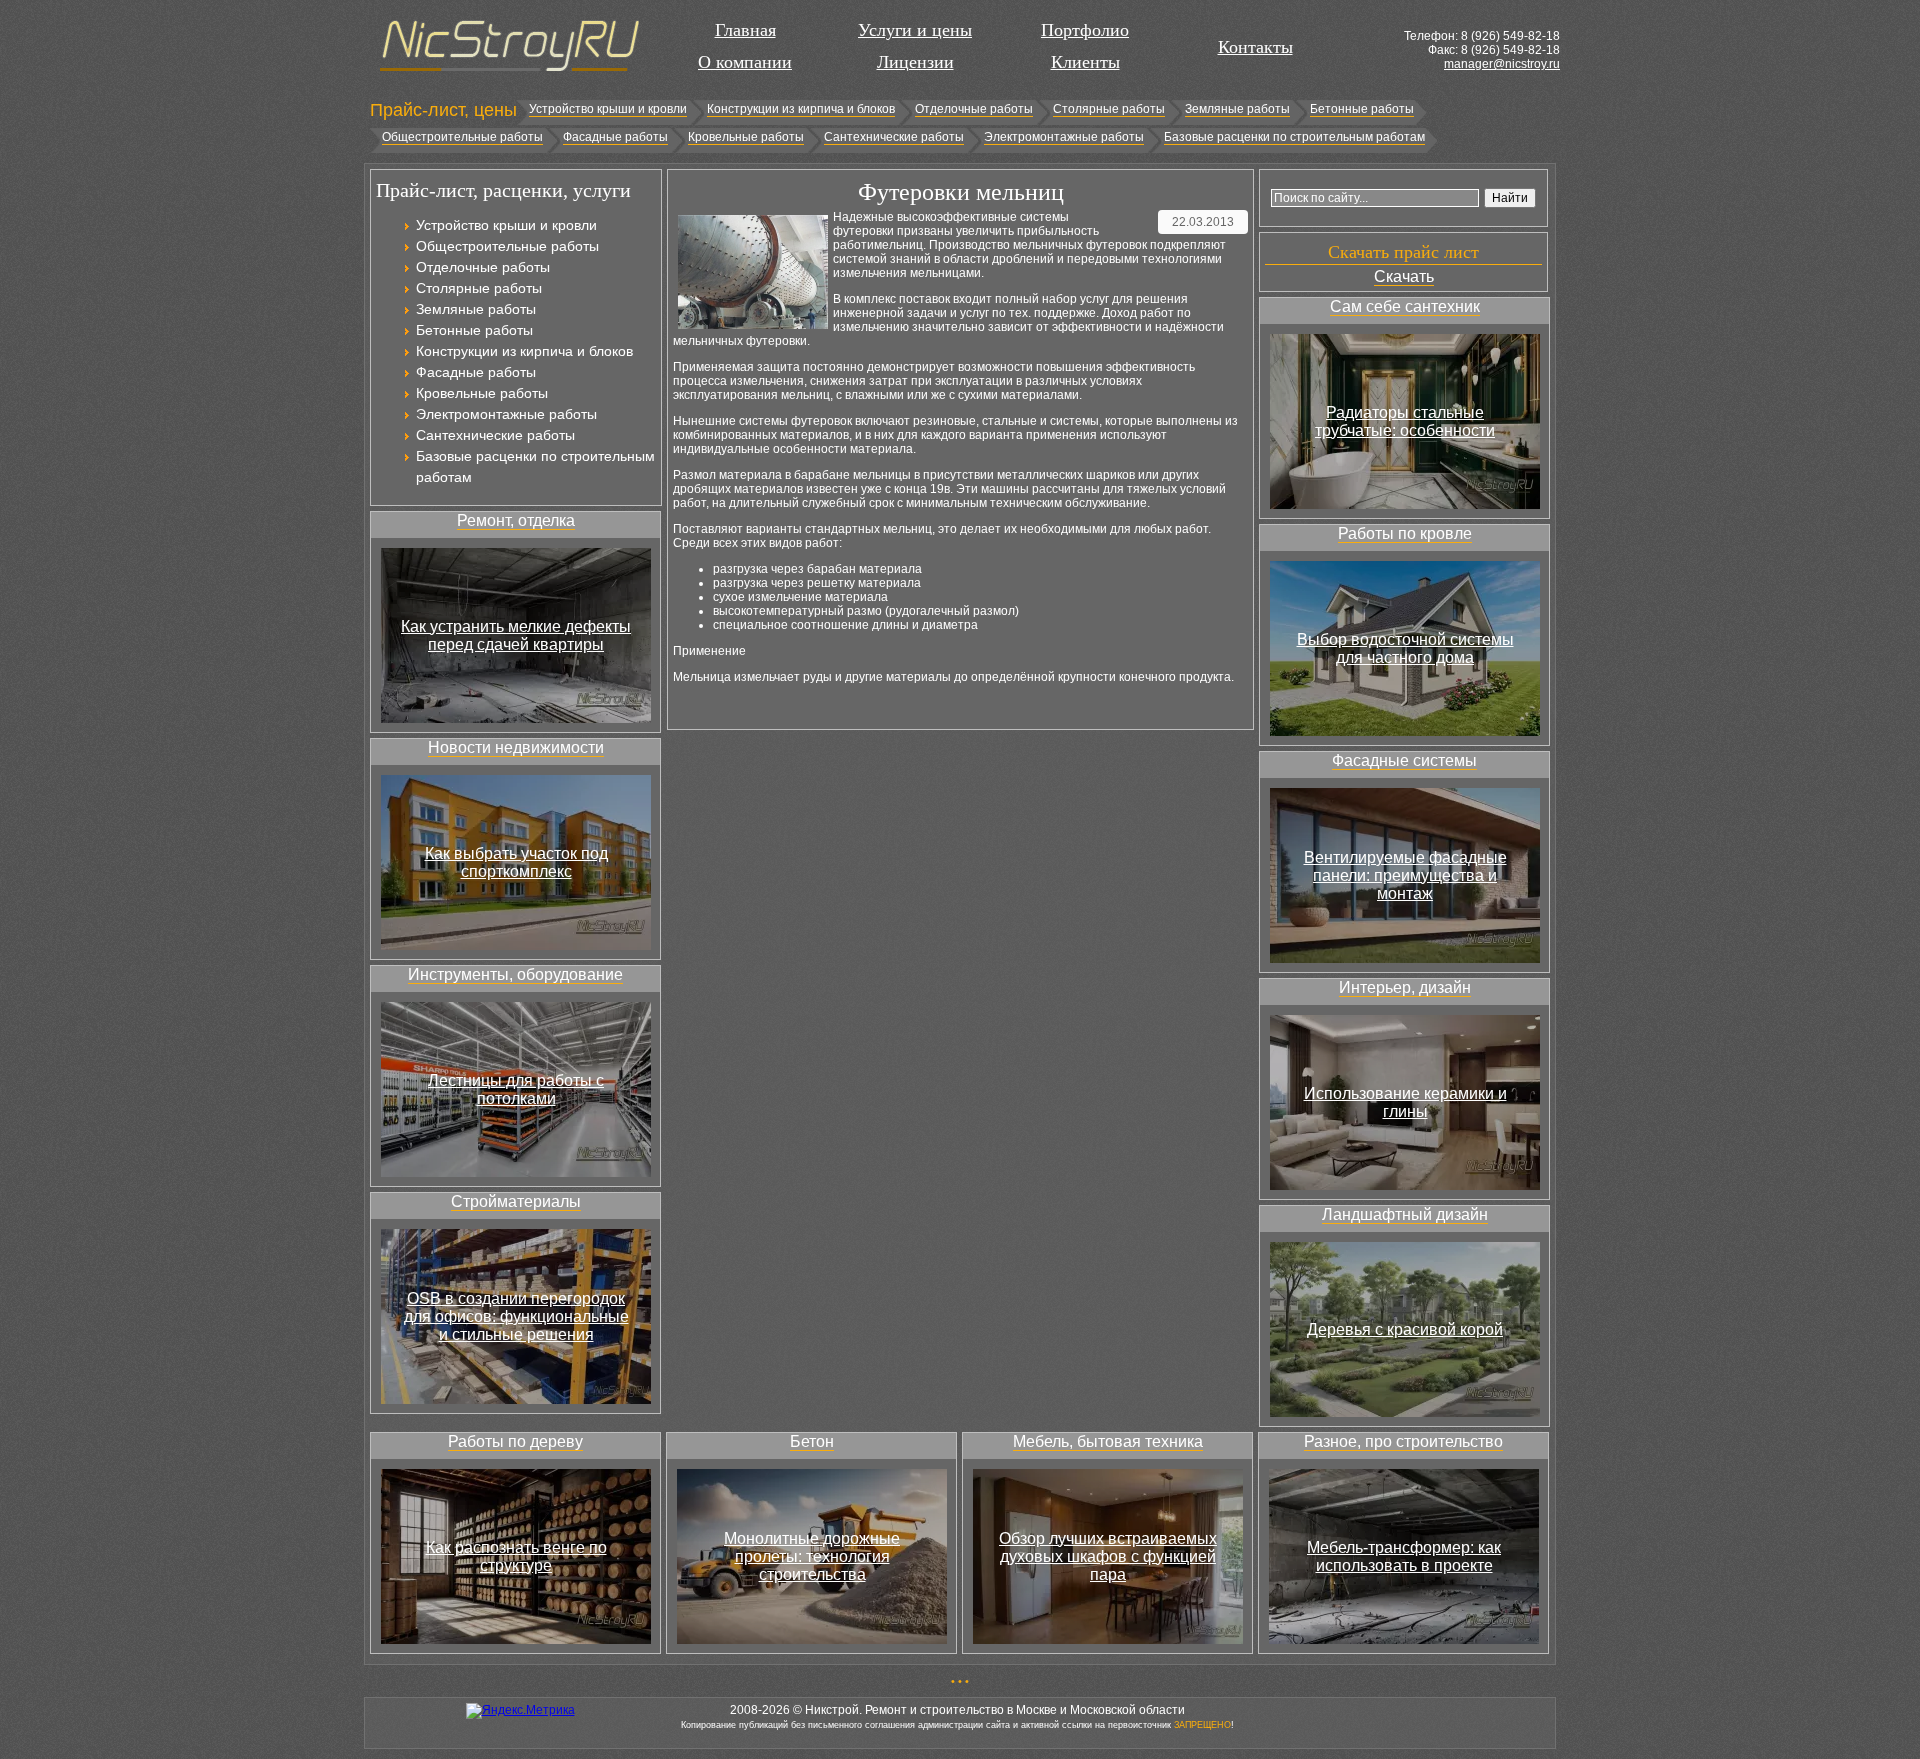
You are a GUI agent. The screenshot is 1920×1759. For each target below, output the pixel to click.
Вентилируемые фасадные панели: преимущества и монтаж (1405, 875)
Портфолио (1085, 30)
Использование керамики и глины (1405, 1102)
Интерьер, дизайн (1405, 987)
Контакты (1255, 47)
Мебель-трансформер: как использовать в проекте (1404, 1556)
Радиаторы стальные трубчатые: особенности (1405, 421)
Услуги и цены (915, 30)
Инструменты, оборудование (515, 974)
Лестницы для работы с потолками (516, 1089)
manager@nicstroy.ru (1502, 64)
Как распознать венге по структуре (516, 1556)
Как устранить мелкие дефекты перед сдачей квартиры (516, 635)
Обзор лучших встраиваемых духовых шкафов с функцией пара (1108, 1556)
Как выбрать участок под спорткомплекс (516, 862)
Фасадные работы (615, 137)
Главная (745, 30)
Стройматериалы (516, 1201)
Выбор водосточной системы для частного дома (1405, 648)
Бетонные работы (1362, 109)
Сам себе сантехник (1405, 306)
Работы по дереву (515, 1441)
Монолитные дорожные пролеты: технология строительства (812, 1556)
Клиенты (1085, 62)
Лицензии (915, 62)
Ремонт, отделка (516, 520)
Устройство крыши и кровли (608, 109)
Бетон (812, 1441)
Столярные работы (1109, 109)
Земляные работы (1237, 109)
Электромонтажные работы (1064, 137)
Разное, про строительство (1403, 1441)
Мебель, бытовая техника (1108, 1441)
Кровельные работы (746, 137)
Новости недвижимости (516, 747)
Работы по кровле (1405, 533)
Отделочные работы (974, 109)
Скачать (1404, 276)
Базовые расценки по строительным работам (1294, 137)
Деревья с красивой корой (1405, 1329)
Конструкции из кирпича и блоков (801, 109)
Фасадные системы (1404, 760)
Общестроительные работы (462, 137)
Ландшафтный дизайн (1405, 1214)
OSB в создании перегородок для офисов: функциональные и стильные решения (516, 1316)
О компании (745, 62)
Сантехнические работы (894, 137)
